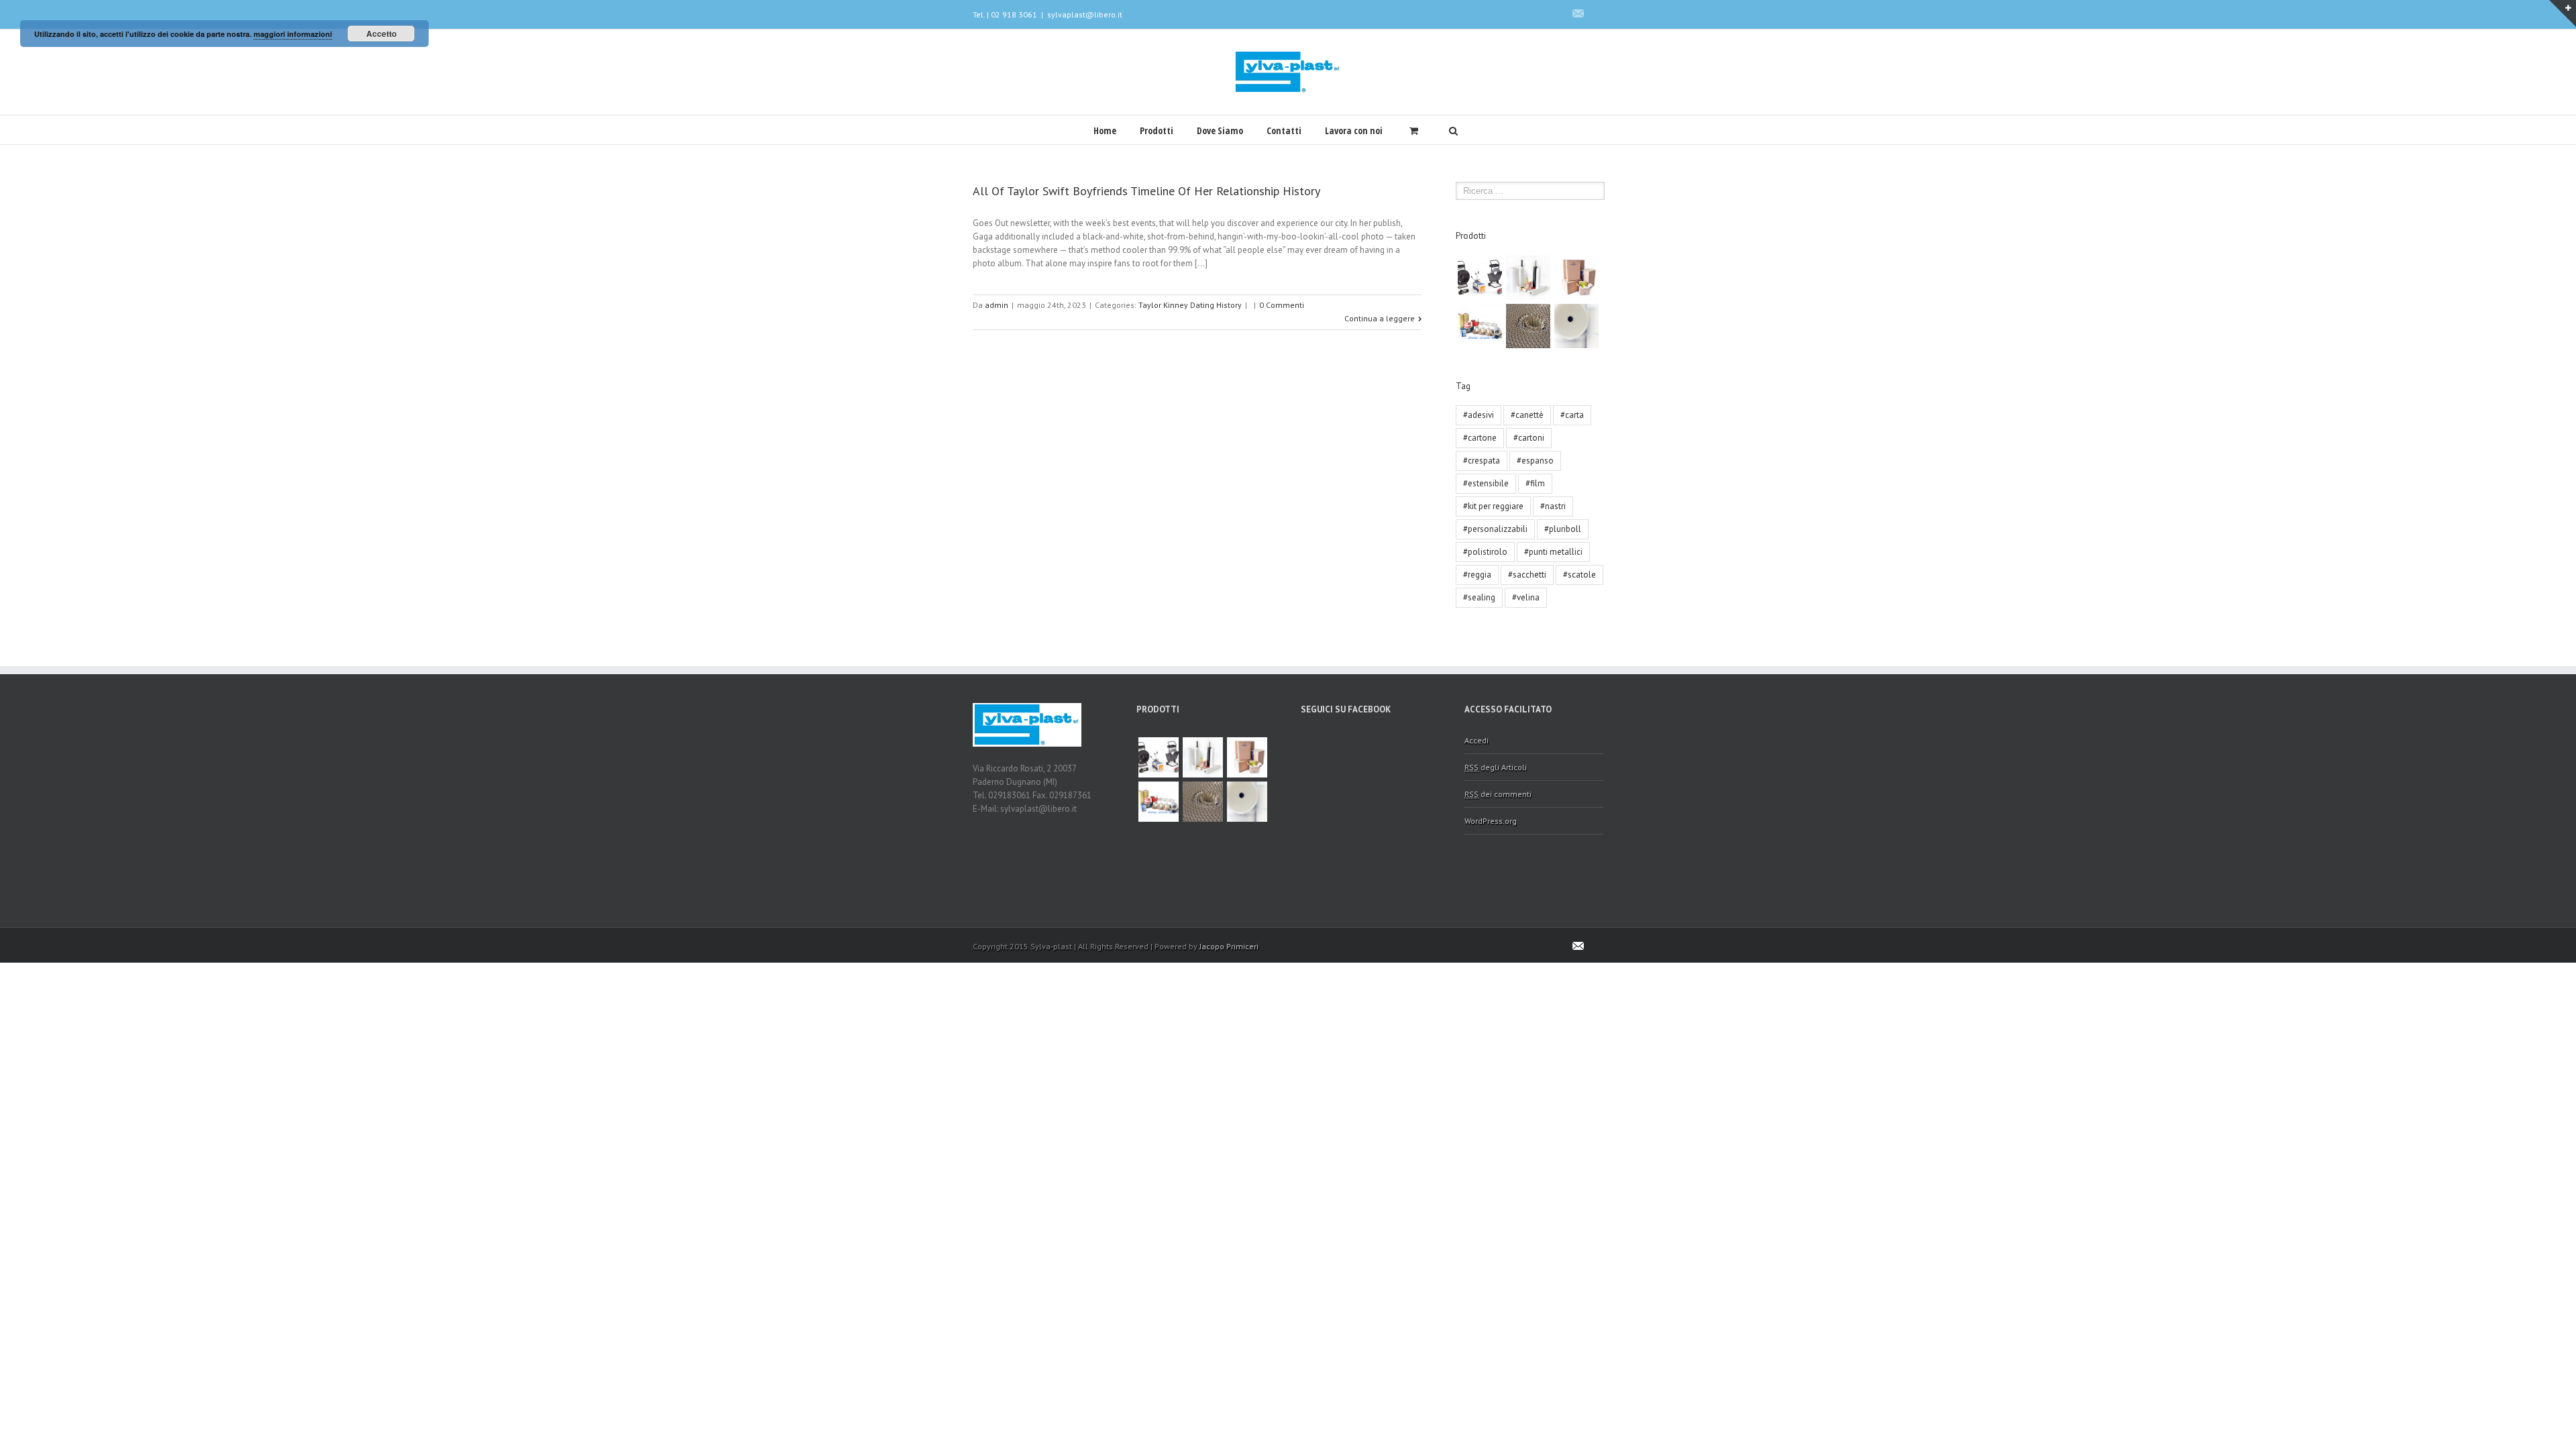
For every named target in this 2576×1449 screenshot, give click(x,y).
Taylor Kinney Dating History (1190, 305)
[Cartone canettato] (1528, 326)
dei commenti (1498, 794)
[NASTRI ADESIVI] (1480, 326)
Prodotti (1157, 130)
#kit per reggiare (1493, 506)
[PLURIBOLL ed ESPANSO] (1576, 326)
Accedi (1477, 740)
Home (1105, 130)
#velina (1526, 597)
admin (997, 305)
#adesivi (1479, 415)
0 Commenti (1282, 305)
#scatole (1579, 575)
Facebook (1600, 13)
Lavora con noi (1354, 130)
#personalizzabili (1495, 529)
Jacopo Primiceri (1229, 946)
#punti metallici (1553, 552)
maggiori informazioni (293, 34)
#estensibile (1486, 483)
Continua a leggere (1380, 318)
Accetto (381, 34)
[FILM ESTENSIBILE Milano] (1528, 278)
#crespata (1482, 461)
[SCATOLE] (1576, 278)
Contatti (1284, 130)
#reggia (1477, 575)
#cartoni (1529, 438)
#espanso (1535, 461)
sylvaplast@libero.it (1085, 14)
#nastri (1553, 506)
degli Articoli (1496, 767)
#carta (1572, 415)
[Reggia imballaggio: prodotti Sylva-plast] (1480, 278)
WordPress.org (1491, 821)
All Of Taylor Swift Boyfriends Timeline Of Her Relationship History (1146, 191)
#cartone (1480, 438)
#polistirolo (1485, 552)
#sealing (1479, 597)
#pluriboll (1563, 529)
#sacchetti (1527, 575)
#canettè (1527, 415)
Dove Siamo (1220, 130)
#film (1535, 483)
